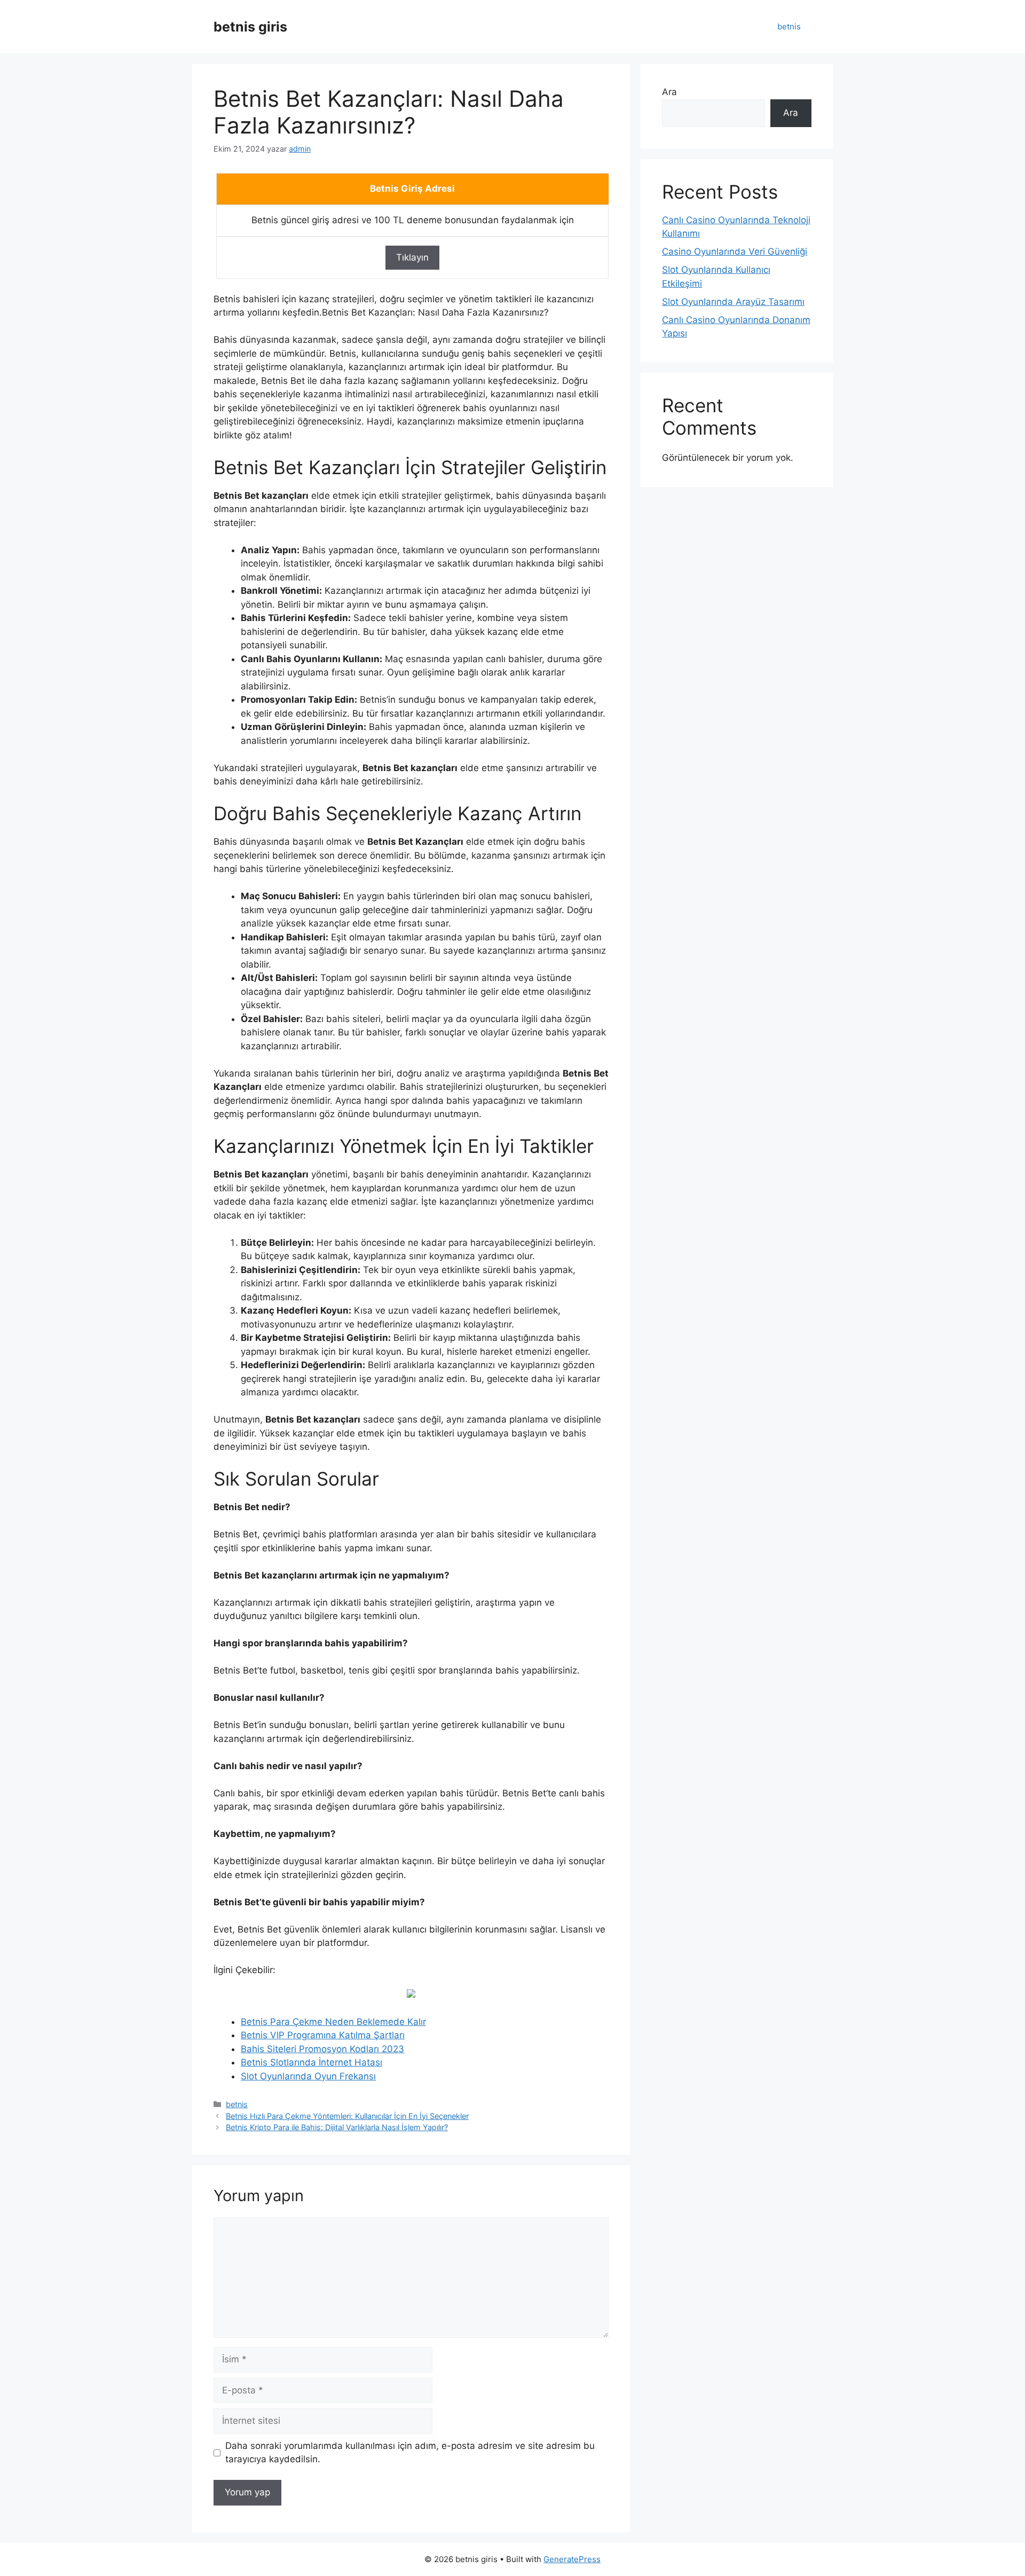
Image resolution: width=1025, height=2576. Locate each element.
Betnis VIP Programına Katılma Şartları (323, 2035)
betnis (789, 26)
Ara (669, 92)
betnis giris (250, 27)
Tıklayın (412, 257)
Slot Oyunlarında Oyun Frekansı (308, 2076)
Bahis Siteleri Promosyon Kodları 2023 (322, 2049)
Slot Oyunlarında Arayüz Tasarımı (733, 302)
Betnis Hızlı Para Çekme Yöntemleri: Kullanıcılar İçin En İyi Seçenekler (347, 2116)
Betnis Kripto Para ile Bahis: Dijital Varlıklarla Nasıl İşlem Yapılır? (337, 2127)
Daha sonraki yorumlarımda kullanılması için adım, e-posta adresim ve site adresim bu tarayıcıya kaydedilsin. (410, 2453)
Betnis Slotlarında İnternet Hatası (312, 2062)
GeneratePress (572, 2559)
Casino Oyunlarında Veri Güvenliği (735, 252)
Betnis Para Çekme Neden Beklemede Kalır (333, 2022)
